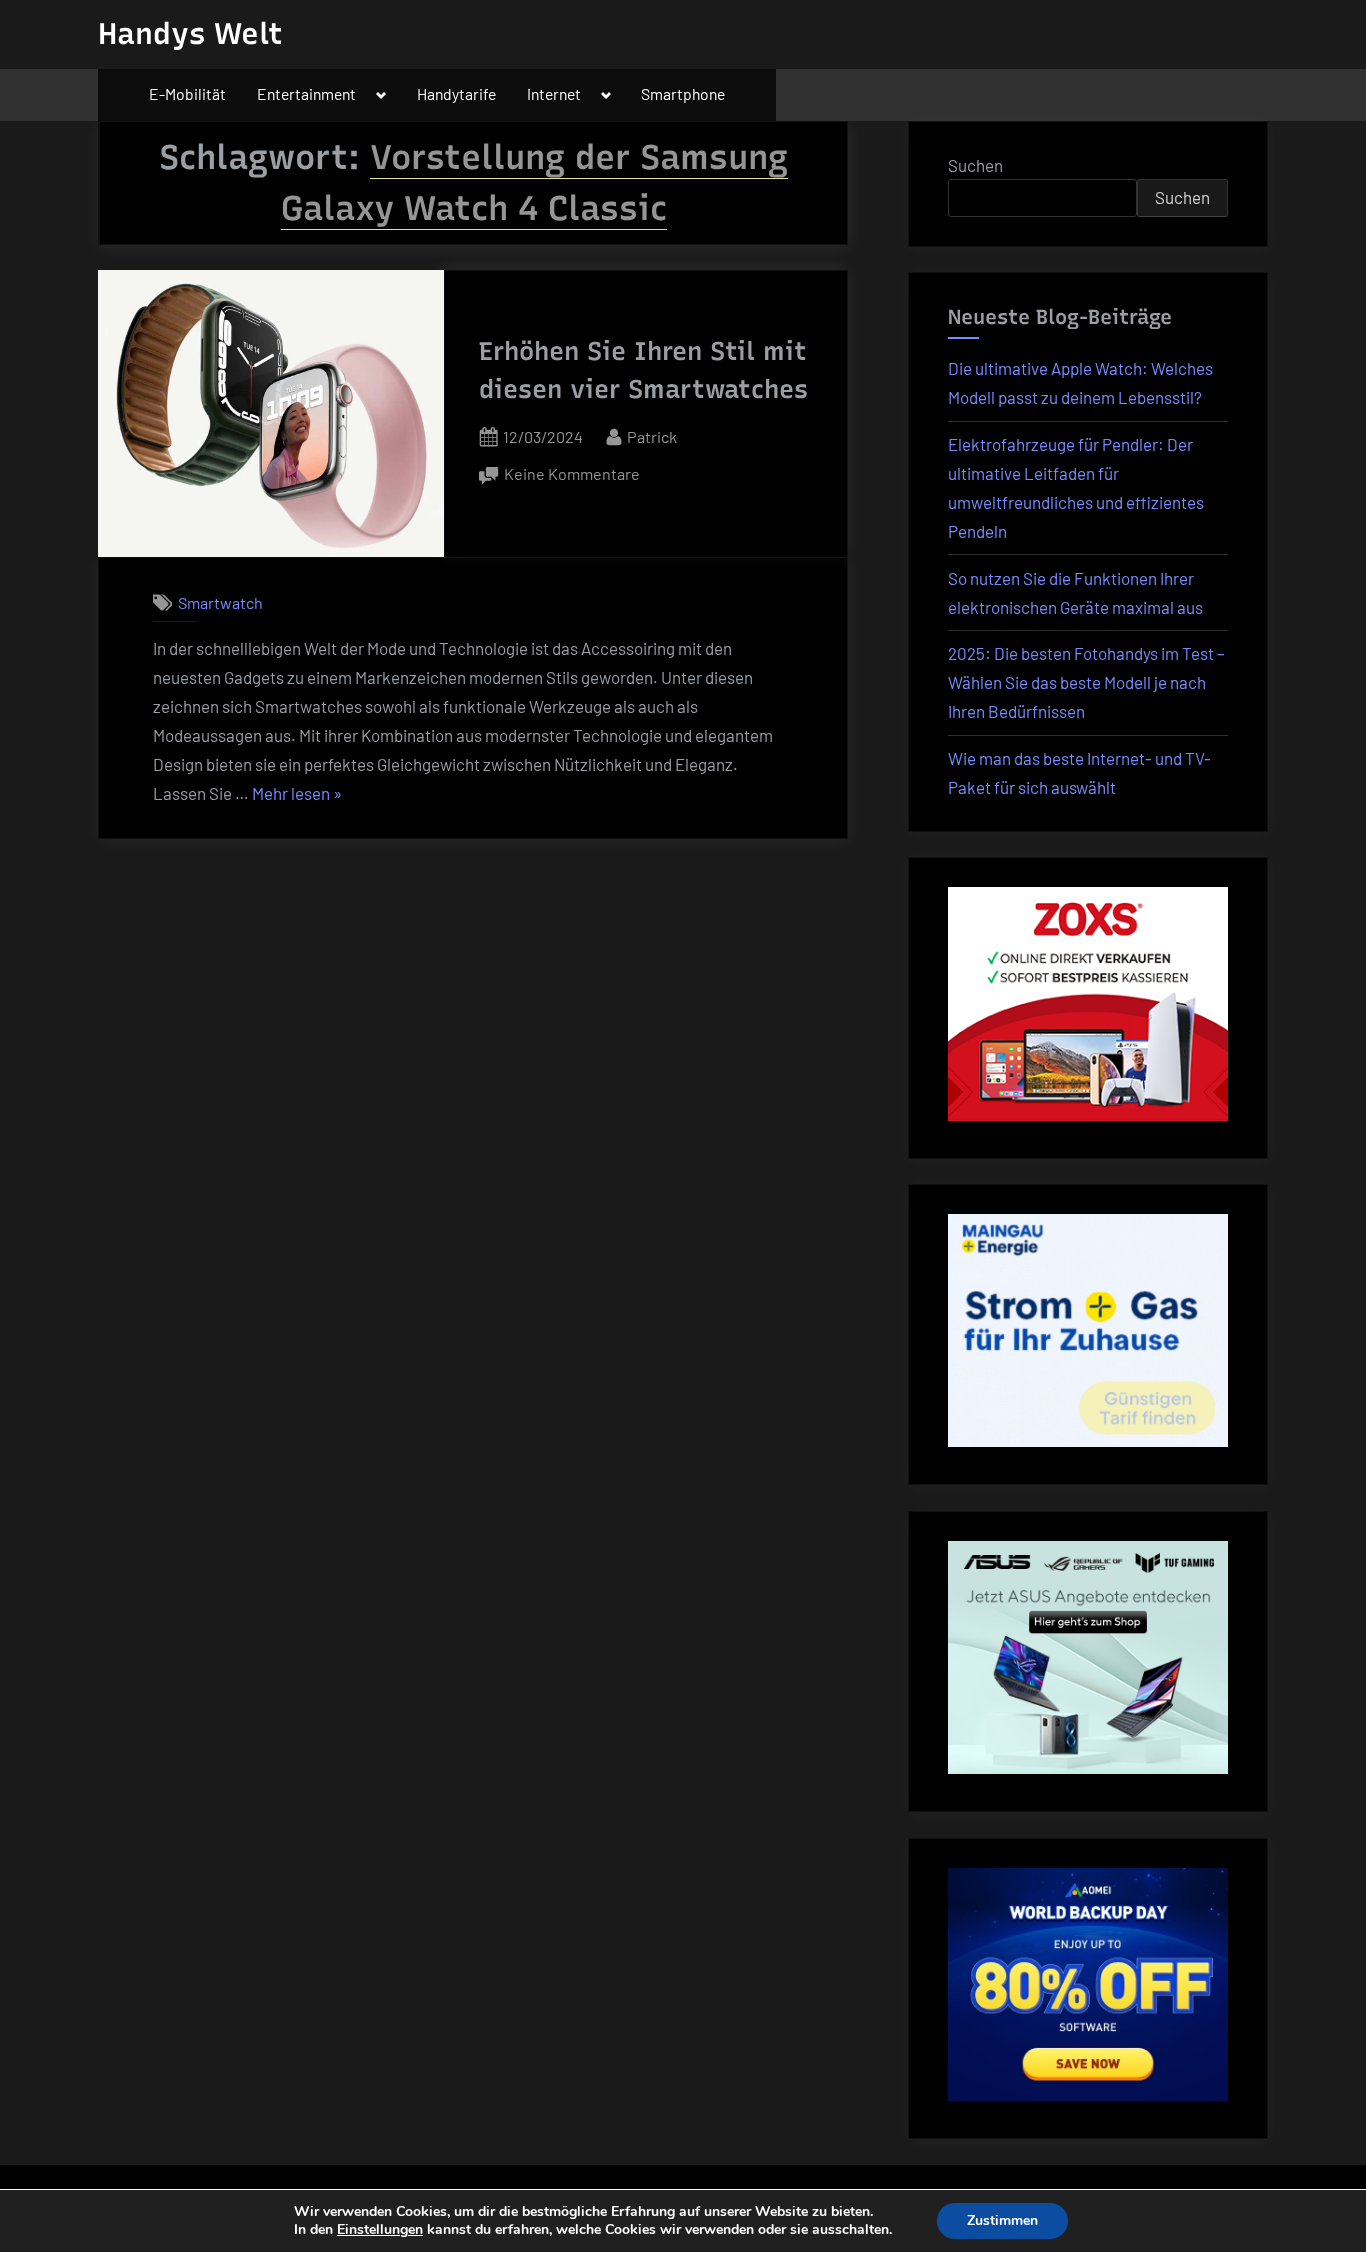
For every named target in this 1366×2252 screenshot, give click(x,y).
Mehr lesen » (297, 795)
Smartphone (683, 93)
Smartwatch (220, 602)
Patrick (652, 436)
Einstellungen (380, 2230)
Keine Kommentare (572, 475)
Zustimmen (1002, 2220)
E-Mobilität (187, 93)
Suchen (975, 165)
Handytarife (456, 93)
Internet (554, 93)
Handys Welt (190, 33)
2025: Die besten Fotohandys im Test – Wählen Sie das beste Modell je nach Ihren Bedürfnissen (1086, 682)
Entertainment (306, 93)
